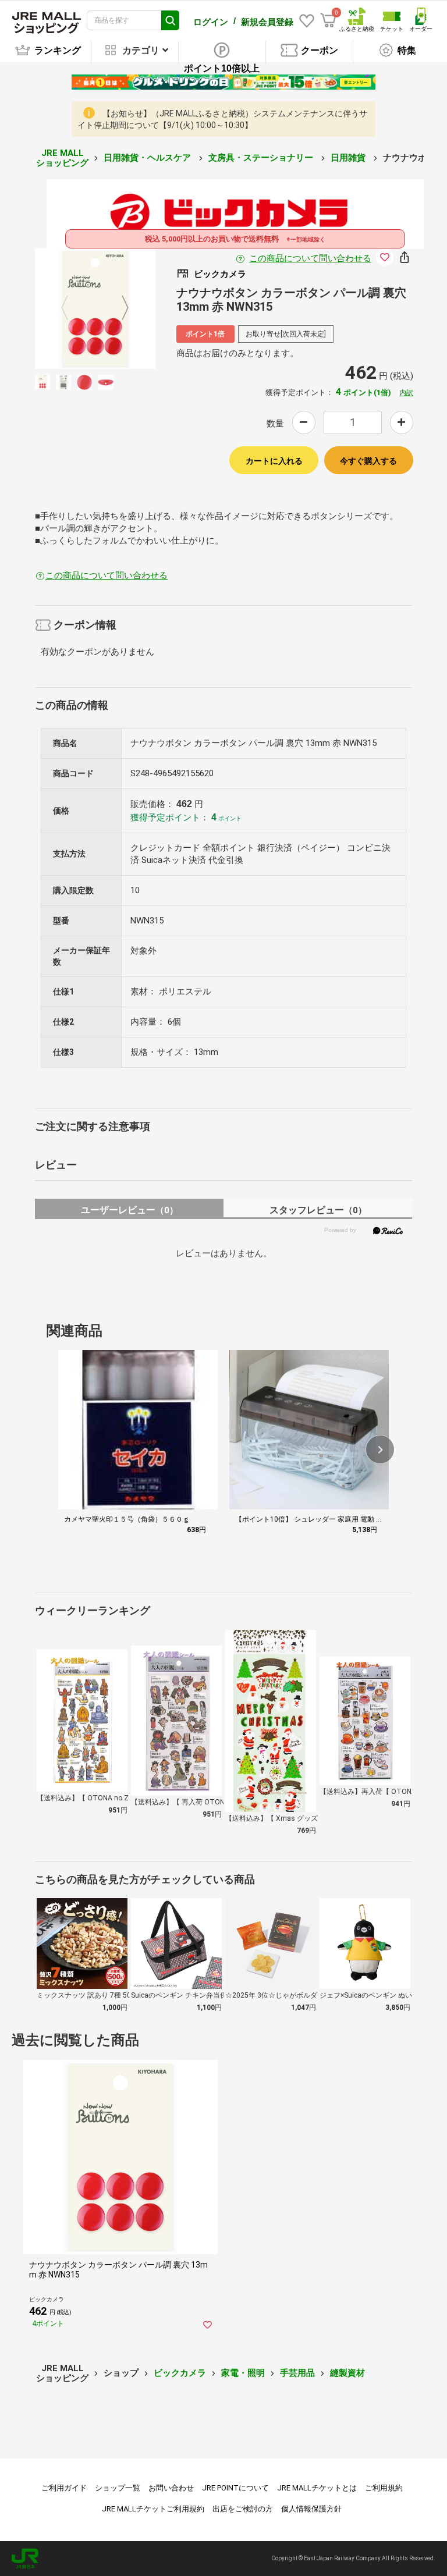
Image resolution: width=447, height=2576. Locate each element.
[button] (380, 1449)
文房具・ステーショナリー (262, 158)
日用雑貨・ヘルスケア (148, 158)
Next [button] (118, 308)
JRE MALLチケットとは (317, 2488)
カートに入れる (274, 461)
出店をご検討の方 (243, 2509)
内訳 (406, 393)
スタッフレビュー (318, 1210)
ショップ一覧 (118, 2488)
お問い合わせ (171, 2488)
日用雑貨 (349, 158)
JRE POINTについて (235, 2488)
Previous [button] (72, 308)
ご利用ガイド (64, 2488)
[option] (95, 309)
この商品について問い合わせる (310, 258)
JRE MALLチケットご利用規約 (153, 2509)
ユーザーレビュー (130, 1210)
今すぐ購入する (368, 461)
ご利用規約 (384, 2488)
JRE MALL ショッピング (62, 158)
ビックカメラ (180, 2373)
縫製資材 (347, 2373)
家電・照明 (243, 2373)
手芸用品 (297, 2373)
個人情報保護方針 (311, 2509)
